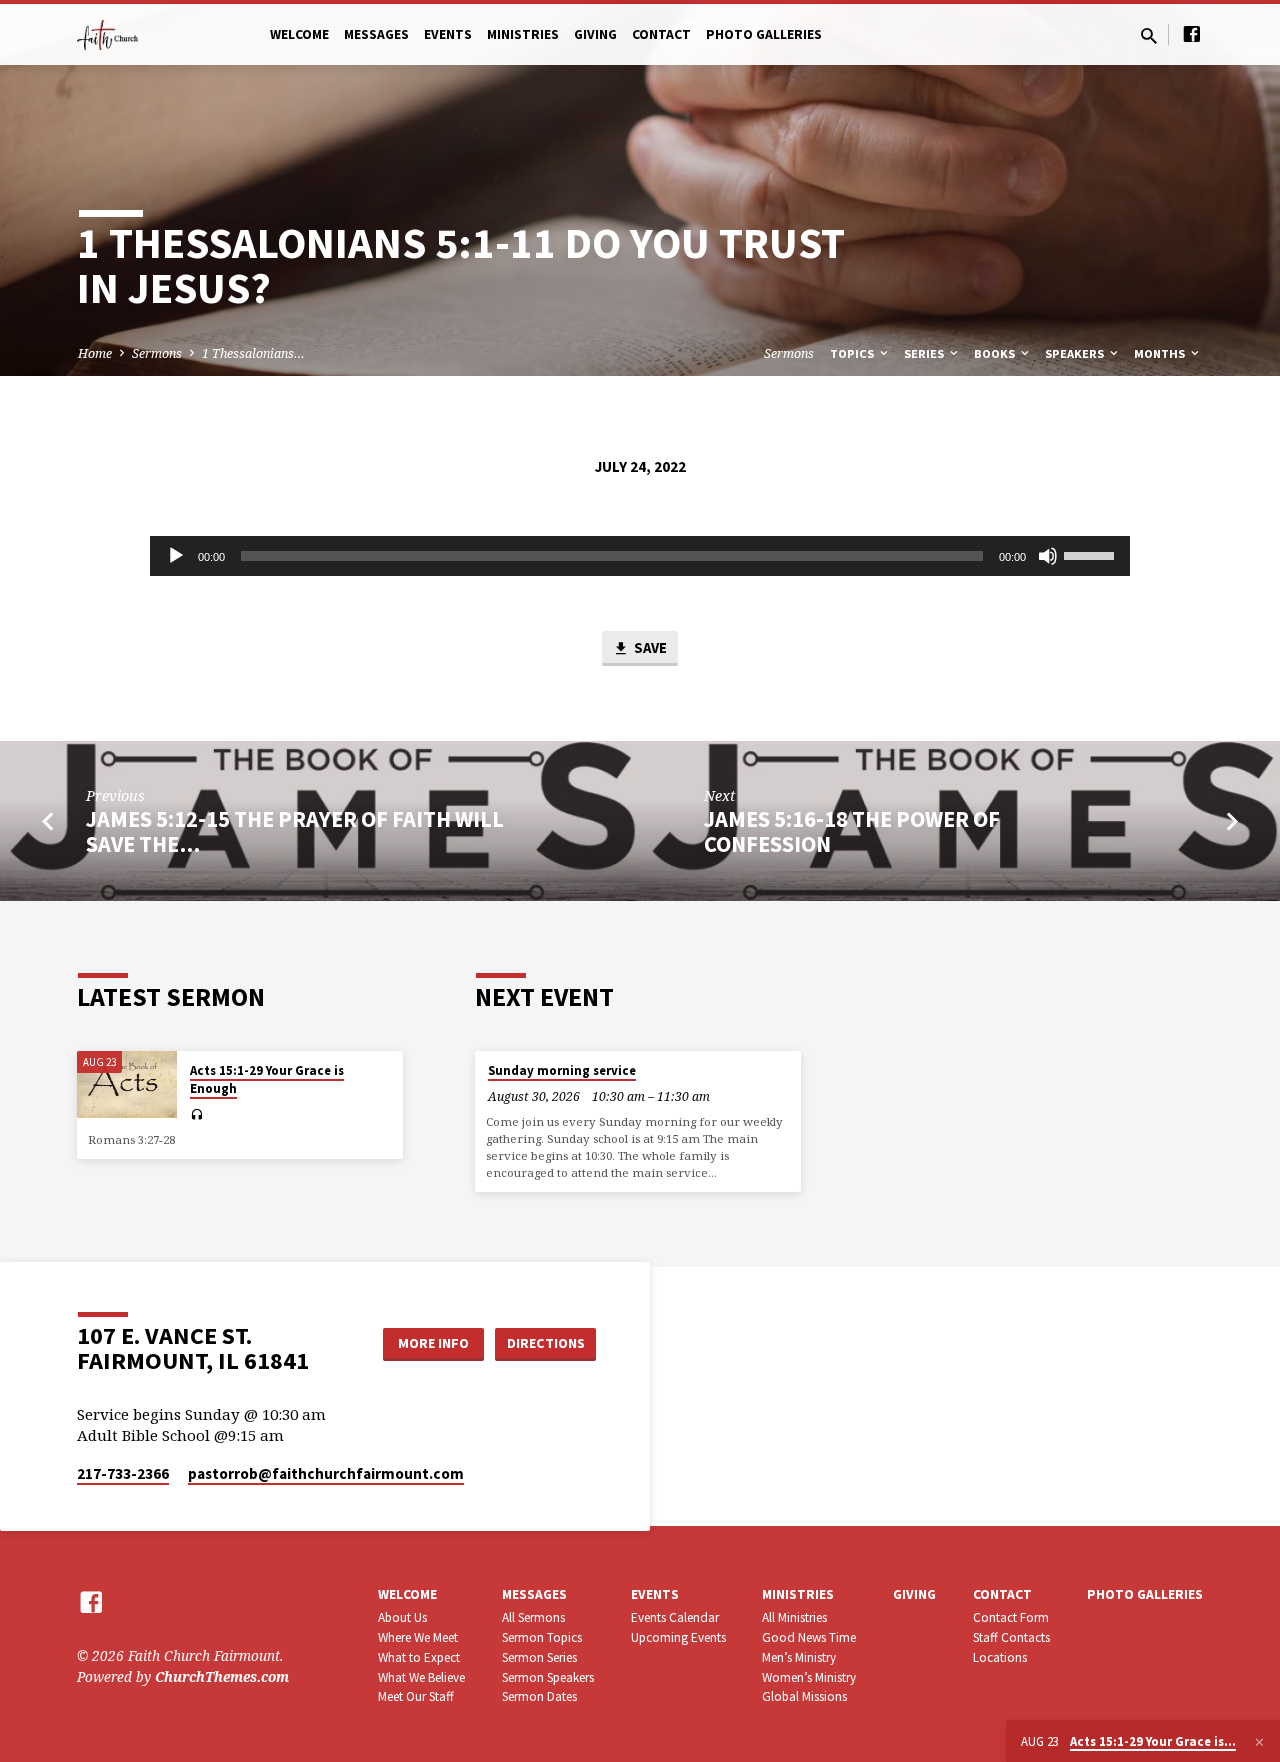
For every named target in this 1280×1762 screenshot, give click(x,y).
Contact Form (1011, 1617)
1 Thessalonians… (253, 353)
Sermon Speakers (548, 1677)
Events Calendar (675, 1617)
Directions (546, 1343)
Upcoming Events (678, 1637)
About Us (402, 1617)
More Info (433, 1343)
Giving (595, 34)
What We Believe (421, 1677)
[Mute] (1048, 556)
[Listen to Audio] (196, 1115)
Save (649, 647)
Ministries (523, 34)
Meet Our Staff (416, 1696)
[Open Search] (1149, 35)
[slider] (1092, 554)
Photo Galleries (764, 34)
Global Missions (804, 1696)
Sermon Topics (542, 1637)
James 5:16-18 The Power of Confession (852, 831)
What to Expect (419, 1657)
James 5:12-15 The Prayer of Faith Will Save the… (295, 831)
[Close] (1259, 1742)
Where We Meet (418, 1637)
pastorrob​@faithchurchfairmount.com (326, 1473)
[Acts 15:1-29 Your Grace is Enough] (127, 1084)
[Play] (176, 556)
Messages (376, 34)
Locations (1000, 1657)
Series (925, 353)
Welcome (299, 34)
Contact (661, 34)
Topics (853, 353)
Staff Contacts (1011, 1637)
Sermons (157, 353)
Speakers (1076, 353)
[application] (640, 556)
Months (1161, 353)
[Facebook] (1192, 33)
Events (448, 34)
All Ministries (794, 1617)
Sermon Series (539, 1657)
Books (996, 353)
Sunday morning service (562, 1070)
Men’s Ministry (799, 1657)
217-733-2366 (123, 1473)
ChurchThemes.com (222, 1676)
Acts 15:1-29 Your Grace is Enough (267, 1079)
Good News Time (809, 1637)
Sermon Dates (539, 1696)
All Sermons (533, 1617)
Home (95, 353)
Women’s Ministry (809, 1677)
